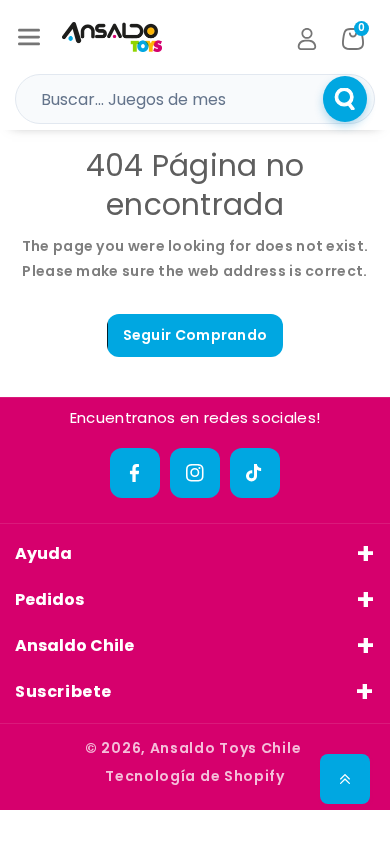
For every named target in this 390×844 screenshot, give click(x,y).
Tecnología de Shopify (195, 776)
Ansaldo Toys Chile (226, 748)
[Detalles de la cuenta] (307, 39)
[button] (29, 37)
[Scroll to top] (345, 779)
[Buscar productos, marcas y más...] (345, 99)
